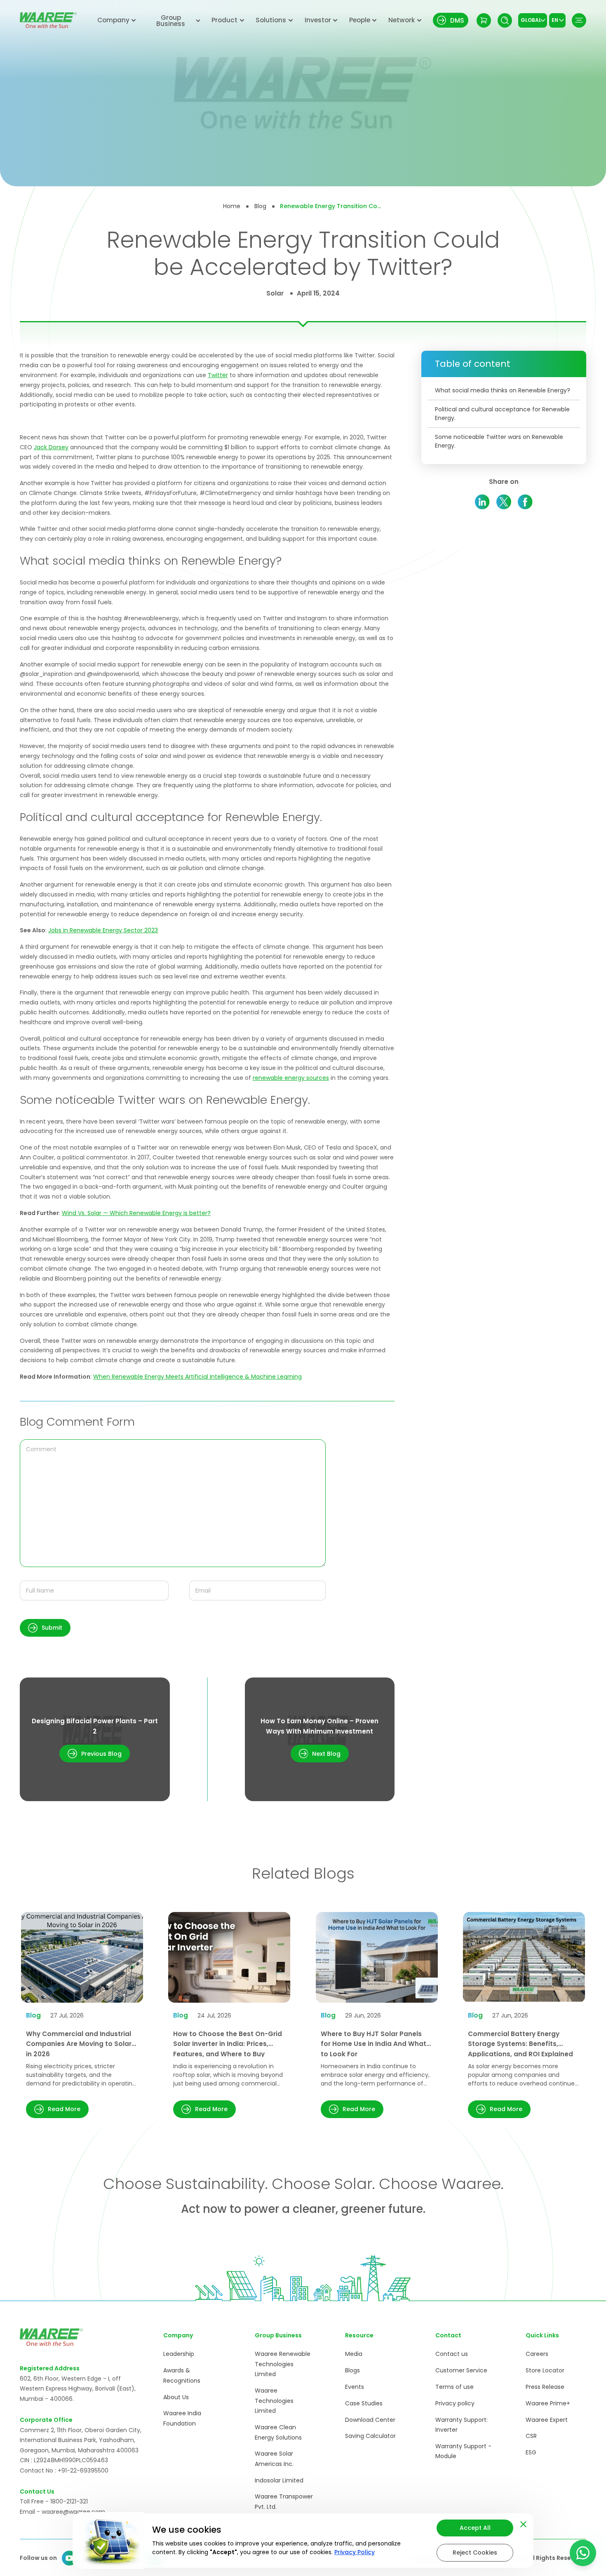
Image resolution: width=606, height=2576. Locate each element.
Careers (537, 2354)
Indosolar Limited (279, 2480)
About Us (176, 2397)
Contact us (452, 2354)
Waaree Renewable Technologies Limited (283, 2364)
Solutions (271, 20)
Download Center (370, 2420)
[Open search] (505, 20)
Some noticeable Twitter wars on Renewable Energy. (499, 441)
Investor (318, 20)
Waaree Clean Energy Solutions (278, 2432)
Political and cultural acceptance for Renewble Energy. (502, 414)
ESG (531, 2452)
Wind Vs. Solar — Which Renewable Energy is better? (136, 1213)
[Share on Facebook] (525, 502)
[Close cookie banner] (523, 2523)
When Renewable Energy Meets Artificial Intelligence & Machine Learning (197, 1377)
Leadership (179, 2354)
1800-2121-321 (69, 2501)
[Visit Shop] (484, 20)
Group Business (171, 21)
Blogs (352, 2370)
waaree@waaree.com (73, 2512)
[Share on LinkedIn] (483, 502)
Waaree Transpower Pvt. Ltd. (284, 2502)
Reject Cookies (475, 2553)
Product (224, 20)
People (360, 20)
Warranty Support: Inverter (462, 2425)
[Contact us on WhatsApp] (583, 2553)
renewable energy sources (291, 1078)
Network (402, 20)
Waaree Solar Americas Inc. (274, 2459)
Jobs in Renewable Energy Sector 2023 (103, 930)
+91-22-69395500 (83, 2470)
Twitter (218, 375)
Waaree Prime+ (548, 2403)
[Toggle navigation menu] (579, 20)
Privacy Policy (355, 2552)
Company (113, 20)
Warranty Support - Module (463, 2451)
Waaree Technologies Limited (274, 2401)
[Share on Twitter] (504, 502)
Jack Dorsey (51, 447)
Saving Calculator (370, 2436)
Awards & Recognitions (182, 2375)
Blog (260, 206)
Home (232, 206)
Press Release (545, 2387)
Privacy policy (455, 2403)
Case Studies (364, 2403)
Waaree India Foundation (182, 2418)
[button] (45, 1628)
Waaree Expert (547, 2420)
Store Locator (545, 2370)
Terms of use (454, 2387)
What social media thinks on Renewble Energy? (503, 390)
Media (354, 2354)
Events (355, 2387)
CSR (531, 2436)
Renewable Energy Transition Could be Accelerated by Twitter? (331, 206)
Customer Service (461, 2370)
